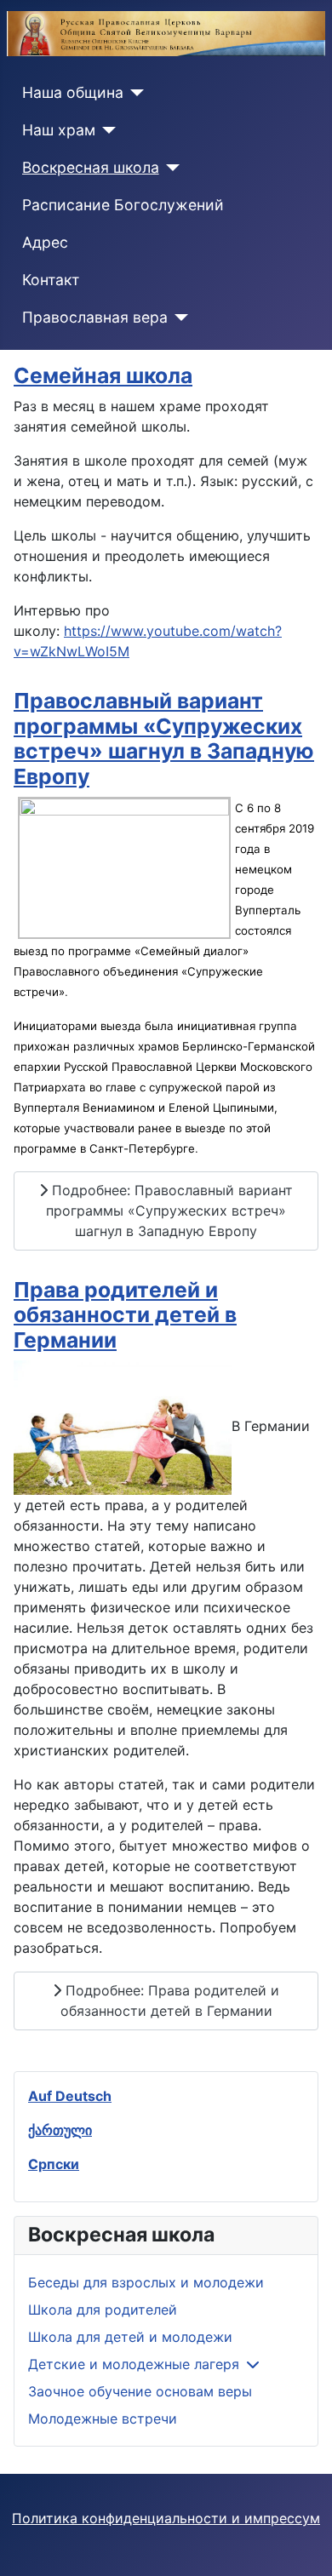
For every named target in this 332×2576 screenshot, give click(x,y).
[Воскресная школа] (170, 168)
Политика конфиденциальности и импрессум (166, 2518)
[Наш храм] (106, 130)
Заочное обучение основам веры (140, 2391)
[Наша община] (134, 93)
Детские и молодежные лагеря (134, 2364)
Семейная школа (103, 375)
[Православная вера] (178, 318)
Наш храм (59, 130)
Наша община (73, 92)
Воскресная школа (91, 167)
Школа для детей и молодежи (130, 2337)
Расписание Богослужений (123, 205)
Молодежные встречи (103, 2419)
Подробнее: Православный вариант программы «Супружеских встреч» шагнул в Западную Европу (169, 1211)
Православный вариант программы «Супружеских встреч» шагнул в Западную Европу (164, 738)
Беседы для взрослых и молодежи (146, 2282)
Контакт (51, 280)
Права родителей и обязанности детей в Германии (125, 1315)
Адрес (45, 242)
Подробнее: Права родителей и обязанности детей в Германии (170, 2001)
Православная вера (95, 317)
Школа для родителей (103, 2310)
